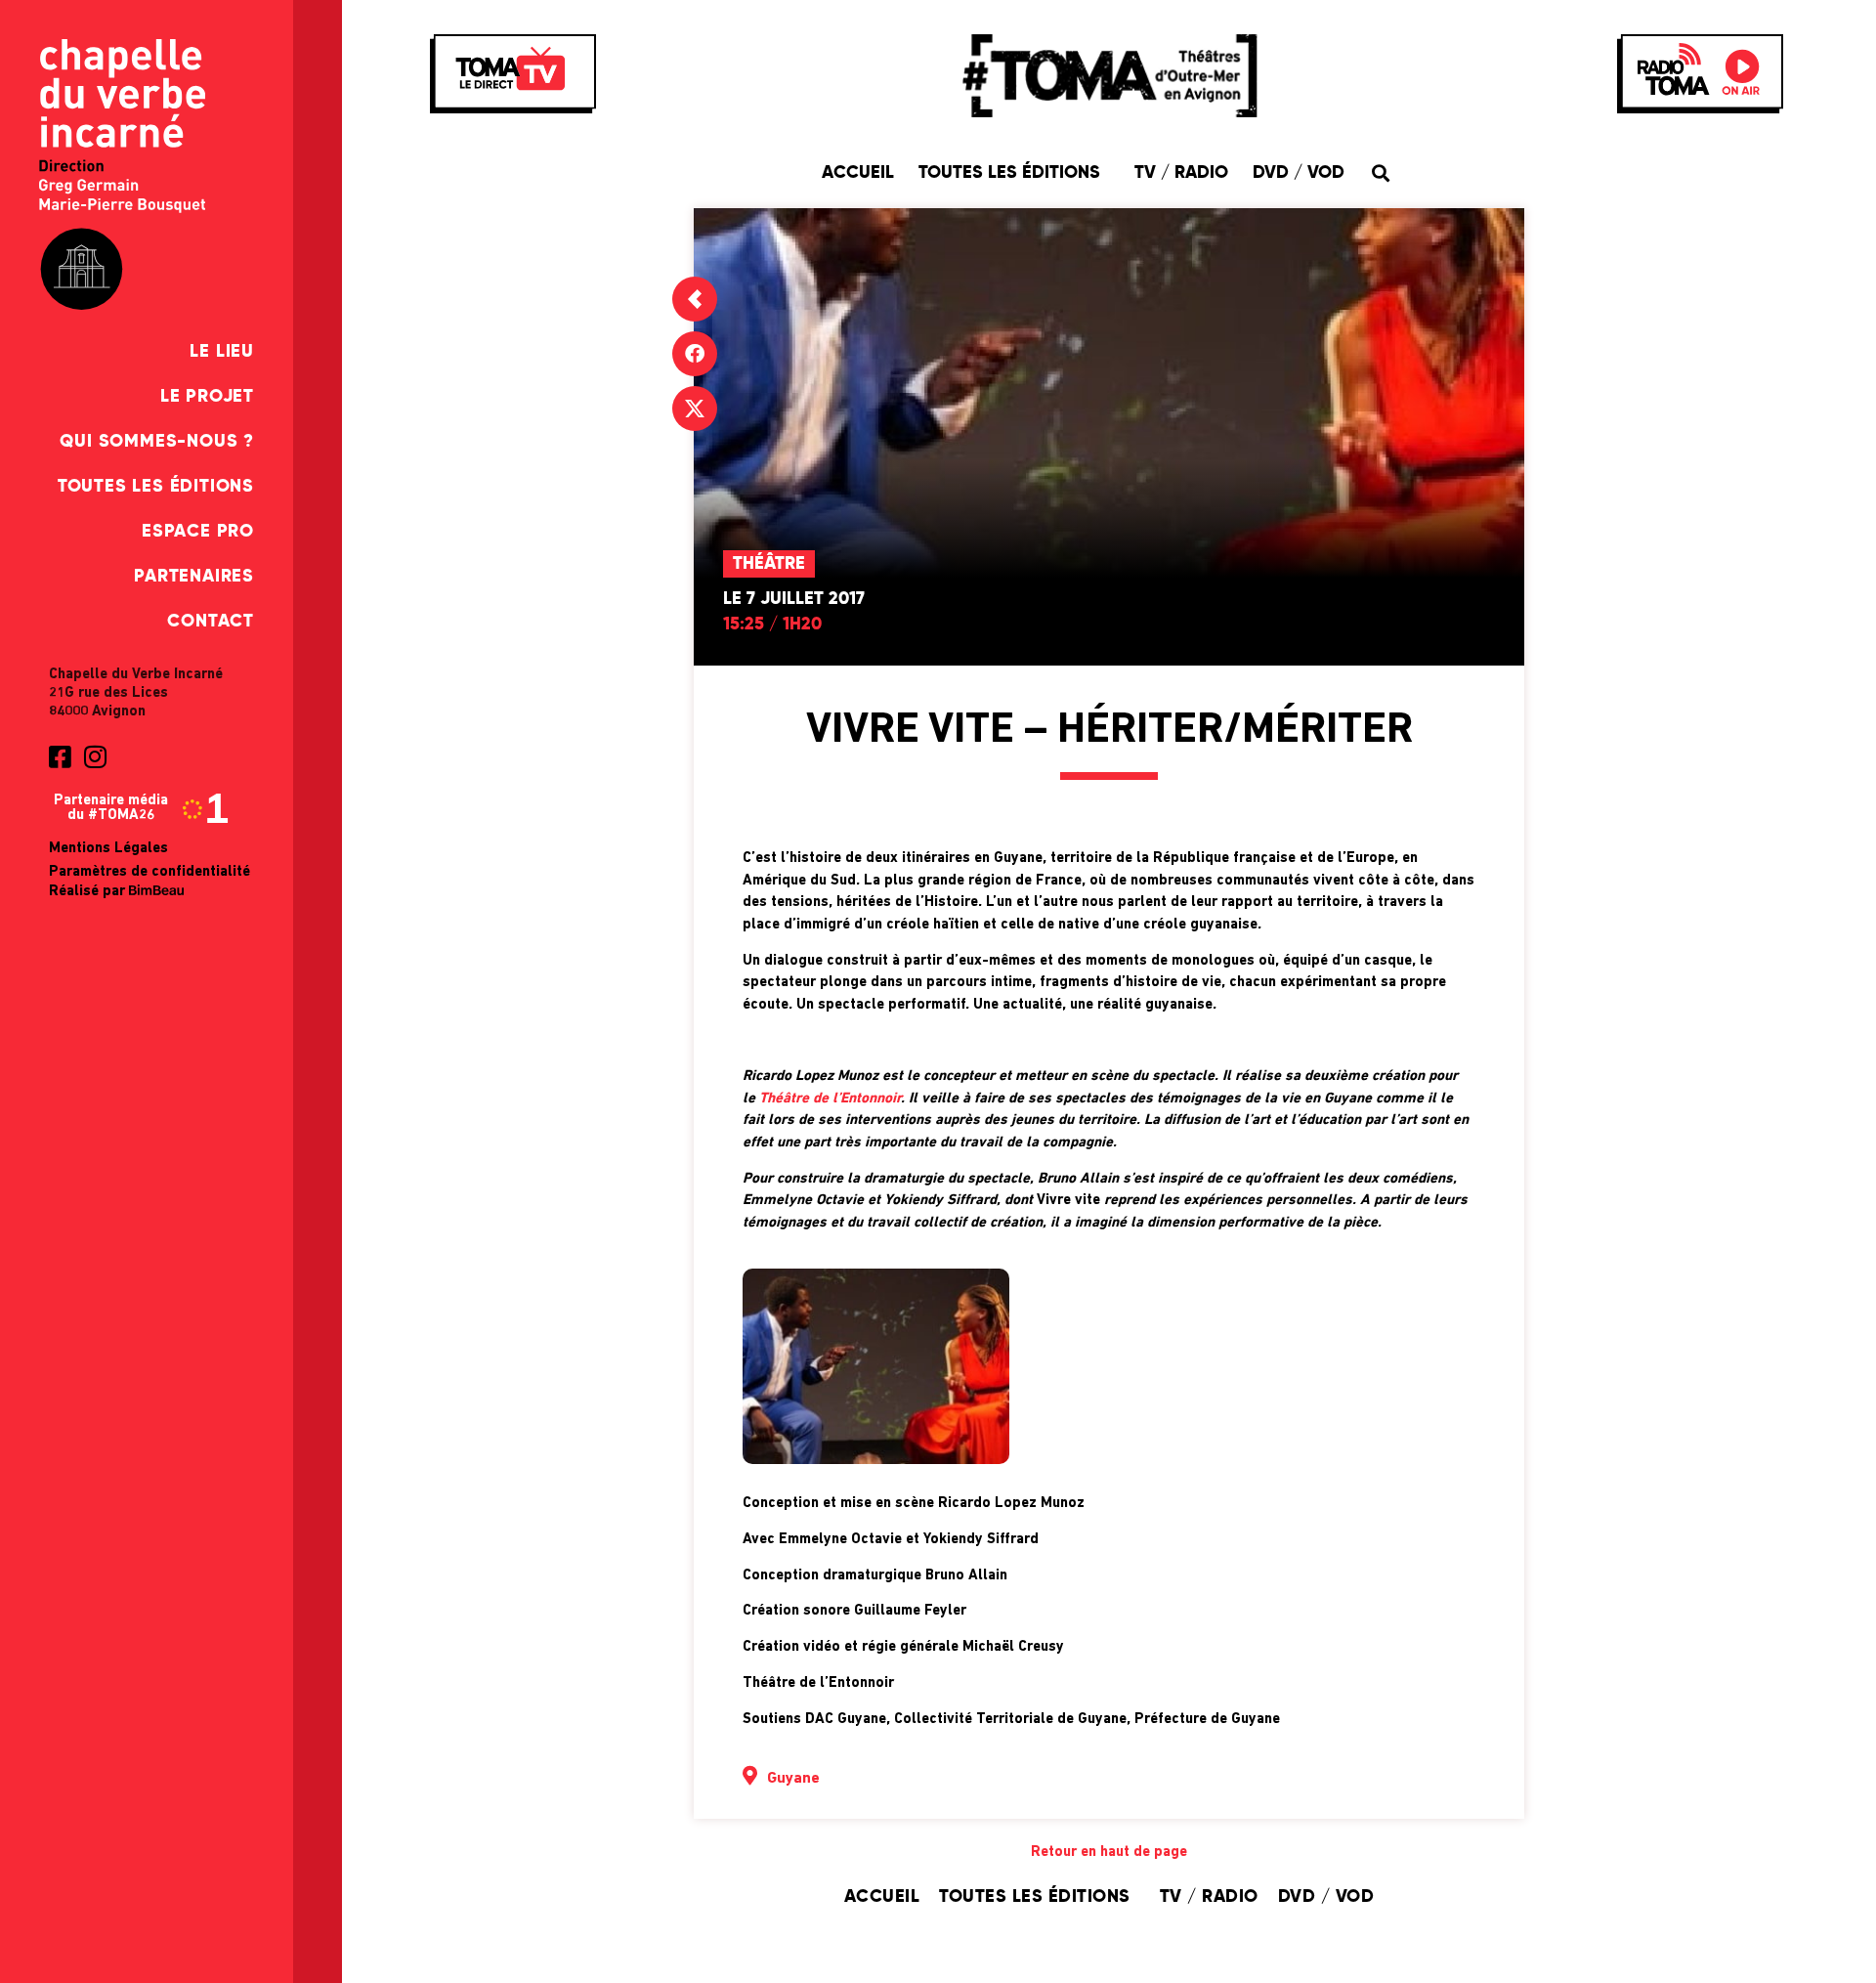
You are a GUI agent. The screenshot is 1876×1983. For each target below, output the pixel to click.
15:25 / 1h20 (772, 625)
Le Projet (207, 397)
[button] (1380, 172)
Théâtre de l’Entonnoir (830, 1099)
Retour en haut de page (1109, 1853)
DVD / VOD (1299, 173)
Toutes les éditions (156, 487)
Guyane (793, 1779)
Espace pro (198, 532)
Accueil (858, 173)
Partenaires (194, 577)
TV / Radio (1181, 173)
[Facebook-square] (60, 756)
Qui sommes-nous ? (157, 442)
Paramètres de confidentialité (149, 872)
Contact (211, 622)
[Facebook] (695, 354)
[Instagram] (95, 756)
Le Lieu (222, 352)
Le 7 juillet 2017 (794, 599)
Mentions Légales (108, 849)
